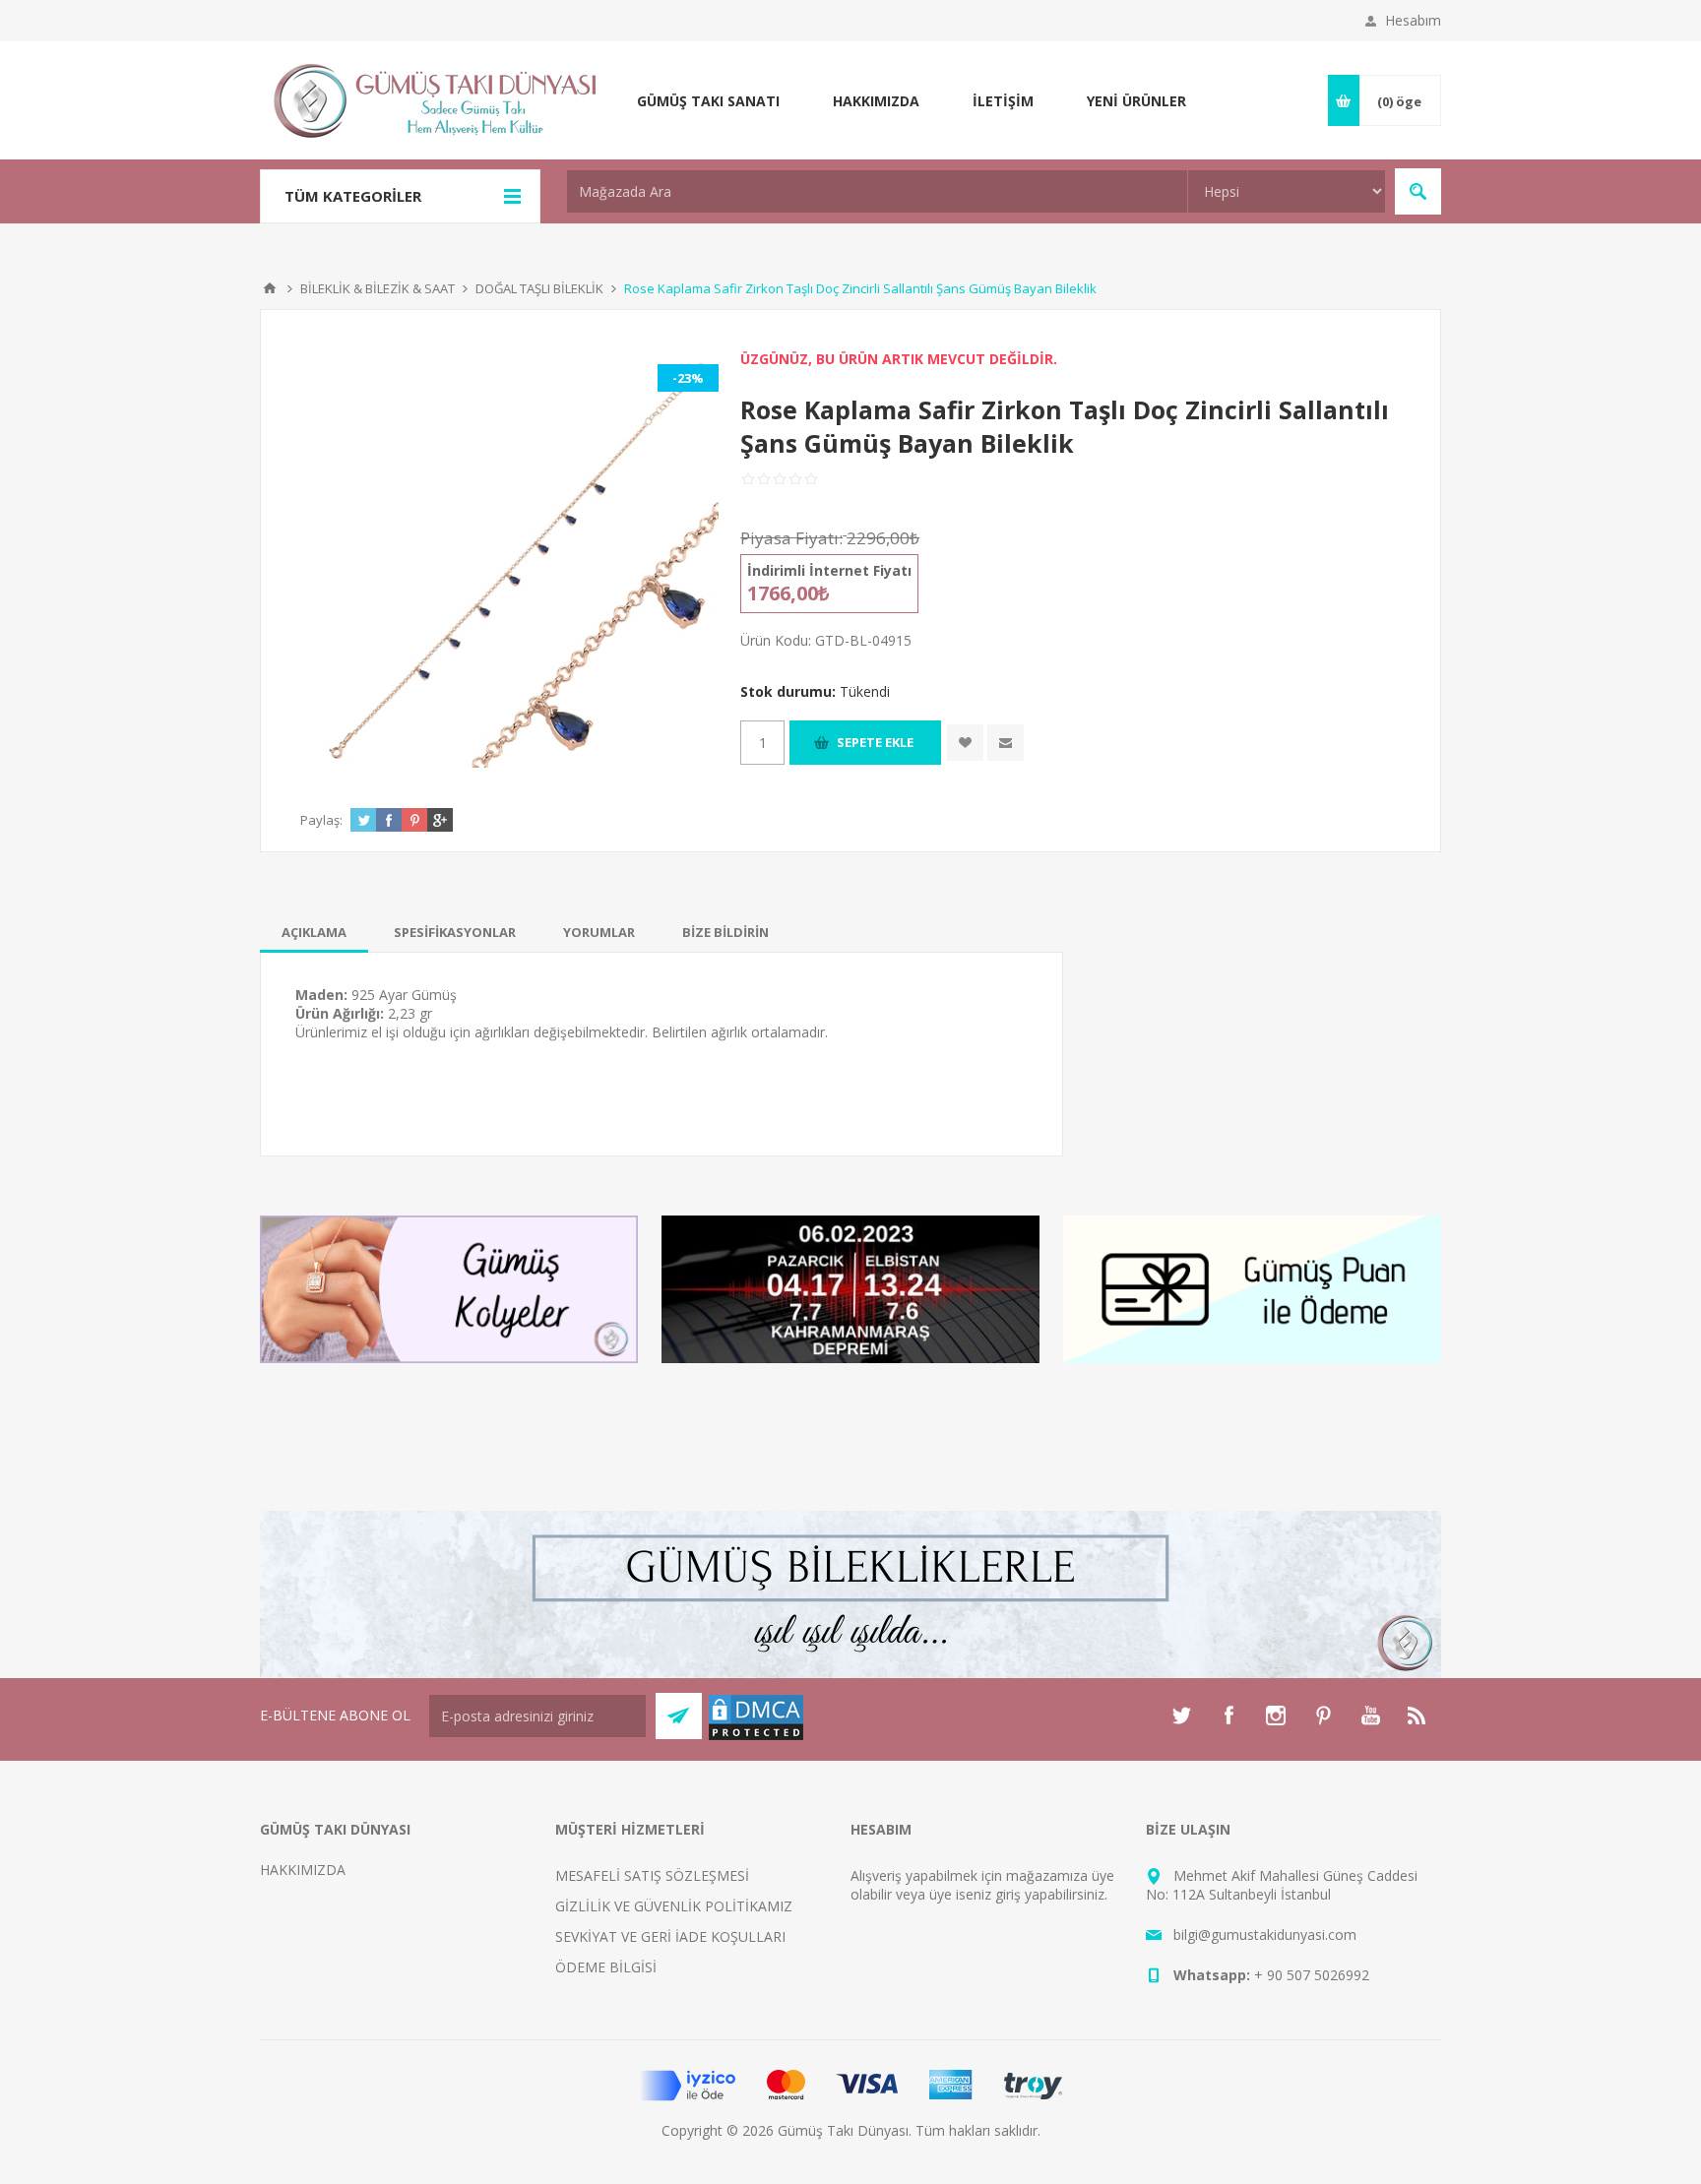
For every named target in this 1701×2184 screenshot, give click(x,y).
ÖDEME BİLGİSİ (606, 1967)
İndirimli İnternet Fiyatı (829, 570)
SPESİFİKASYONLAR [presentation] (455, 932)
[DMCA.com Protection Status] (756, 1737)
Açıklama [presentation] (314, 932)
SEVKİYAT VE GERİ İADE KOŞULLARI (670, 1936)
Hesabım (1413, 20)
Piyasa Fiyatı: (791, 538)
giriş (1008, 1894)
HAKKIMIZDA (303, 1870)
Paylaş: (321, 820)
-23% (688, 378)
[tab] (314, 932)
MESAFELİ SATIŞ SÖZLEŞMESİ (652, 1875)
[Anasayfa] (270, 288)
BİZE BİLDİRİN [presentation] (725, 932)
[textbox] (877, 191)
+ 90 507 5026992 (1312, 1975)
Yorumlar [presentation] (599, 932)
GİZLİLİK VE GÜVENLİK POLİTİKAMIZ (674, 1906)
